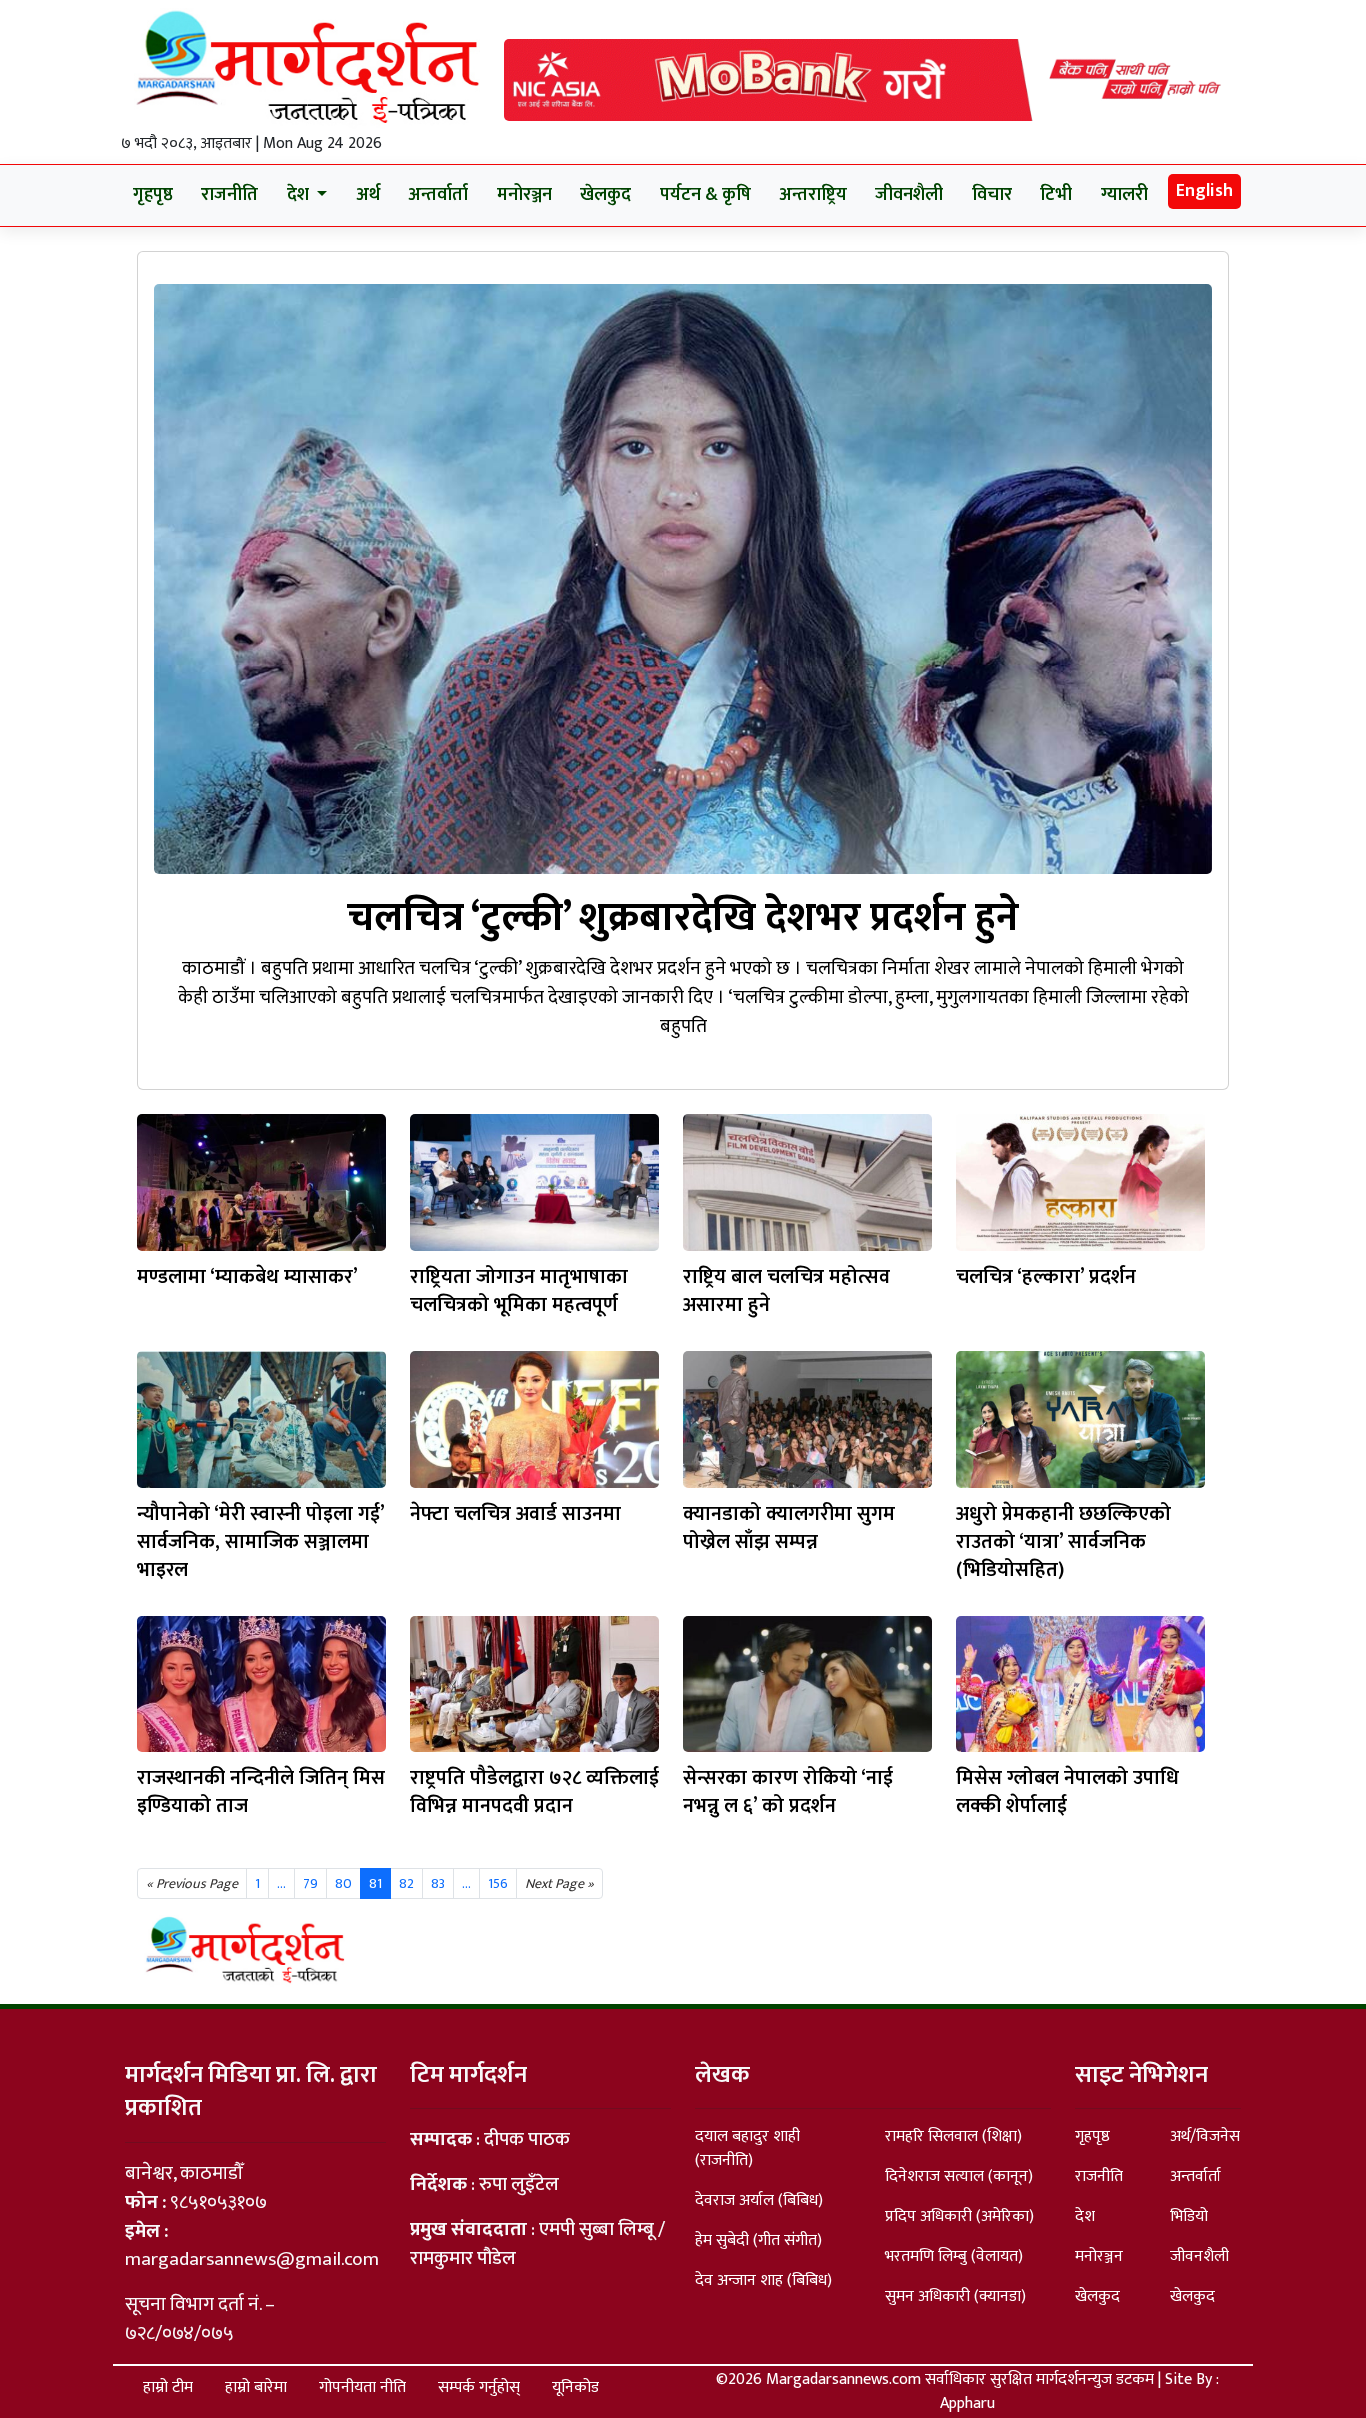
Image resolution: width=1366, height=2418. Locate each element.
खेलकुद (605, 195)
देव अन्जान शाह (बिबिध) (763, 2280)
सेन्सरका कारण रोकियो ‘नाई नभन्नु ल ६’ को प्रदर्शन (788, 1792)
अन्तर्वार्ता (438, 195)
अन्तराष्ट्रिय (813, 195)
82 (406, 1883)
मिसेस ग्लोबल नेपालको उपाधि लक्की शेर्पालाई (1067, 1792)
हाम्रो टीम (168, 2387)
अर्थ (368, 195)
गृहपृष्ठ (153, 195)
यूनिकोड (575, 2387)
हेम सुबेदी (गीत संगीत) (758, 2240)
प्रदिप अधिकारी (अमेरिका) (959, 2216)
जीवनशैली (909, 195)
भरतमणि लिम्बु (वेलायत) (954, 2256)
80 (343, 1883)
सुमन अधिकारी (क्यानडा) (955, 2296)
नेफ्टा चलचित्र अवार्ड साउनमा (515, 1514)
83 (438, 1883)
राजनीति (229, 195)
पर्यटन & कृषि (705, 195)
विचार (992, 195)
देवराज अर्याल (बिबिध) (759, 2200)
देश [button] (300, 195)
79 (310, 1883)
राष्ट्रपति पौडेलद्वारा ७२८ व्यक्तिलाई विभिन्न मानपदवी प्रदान (534, 1792)
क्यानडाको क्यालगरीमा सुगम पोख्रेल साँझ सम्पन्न (789, 1528)
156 (498, 1883)
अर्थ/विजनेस (1205, 2136)
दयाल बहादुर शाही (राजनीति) (747, 2148)
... (466, 1883)
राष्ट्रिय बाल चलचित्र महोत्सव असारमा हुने (786, 1291)
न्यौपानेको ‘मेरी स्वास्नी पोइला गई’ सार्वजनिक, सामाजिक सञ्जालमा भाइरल (260, 1542)
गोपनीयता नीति (362, 2387)
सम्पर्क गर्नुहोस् (479, 2387)
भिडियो (1189, 2216)
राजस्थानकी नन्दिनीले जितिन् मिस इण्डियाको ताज (261, 1792)
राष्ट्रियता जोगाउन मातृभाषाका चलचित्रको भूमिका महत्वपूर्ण (519, 1291)
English (1204, 191)
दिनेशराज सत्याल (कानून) (959, 2176)
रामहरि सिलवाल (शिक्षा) (953, 2136)
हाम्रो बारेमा (256, 2387)
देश (1085, 2216)
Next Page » (559, 1883)
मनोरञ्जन (524, 195)
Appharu (967, 2403)
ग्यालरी (1124, 195)
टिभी (1056, 195)
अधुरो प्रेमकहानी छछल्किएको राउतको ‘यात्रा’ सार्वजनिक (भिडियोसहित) (1063, 1542)
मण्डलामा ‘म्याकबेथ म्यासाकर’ (247, 1277)
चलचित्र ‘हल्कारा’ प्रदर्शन (1046, 1277)
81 (375, 1883)
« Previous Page (192, 1883)
